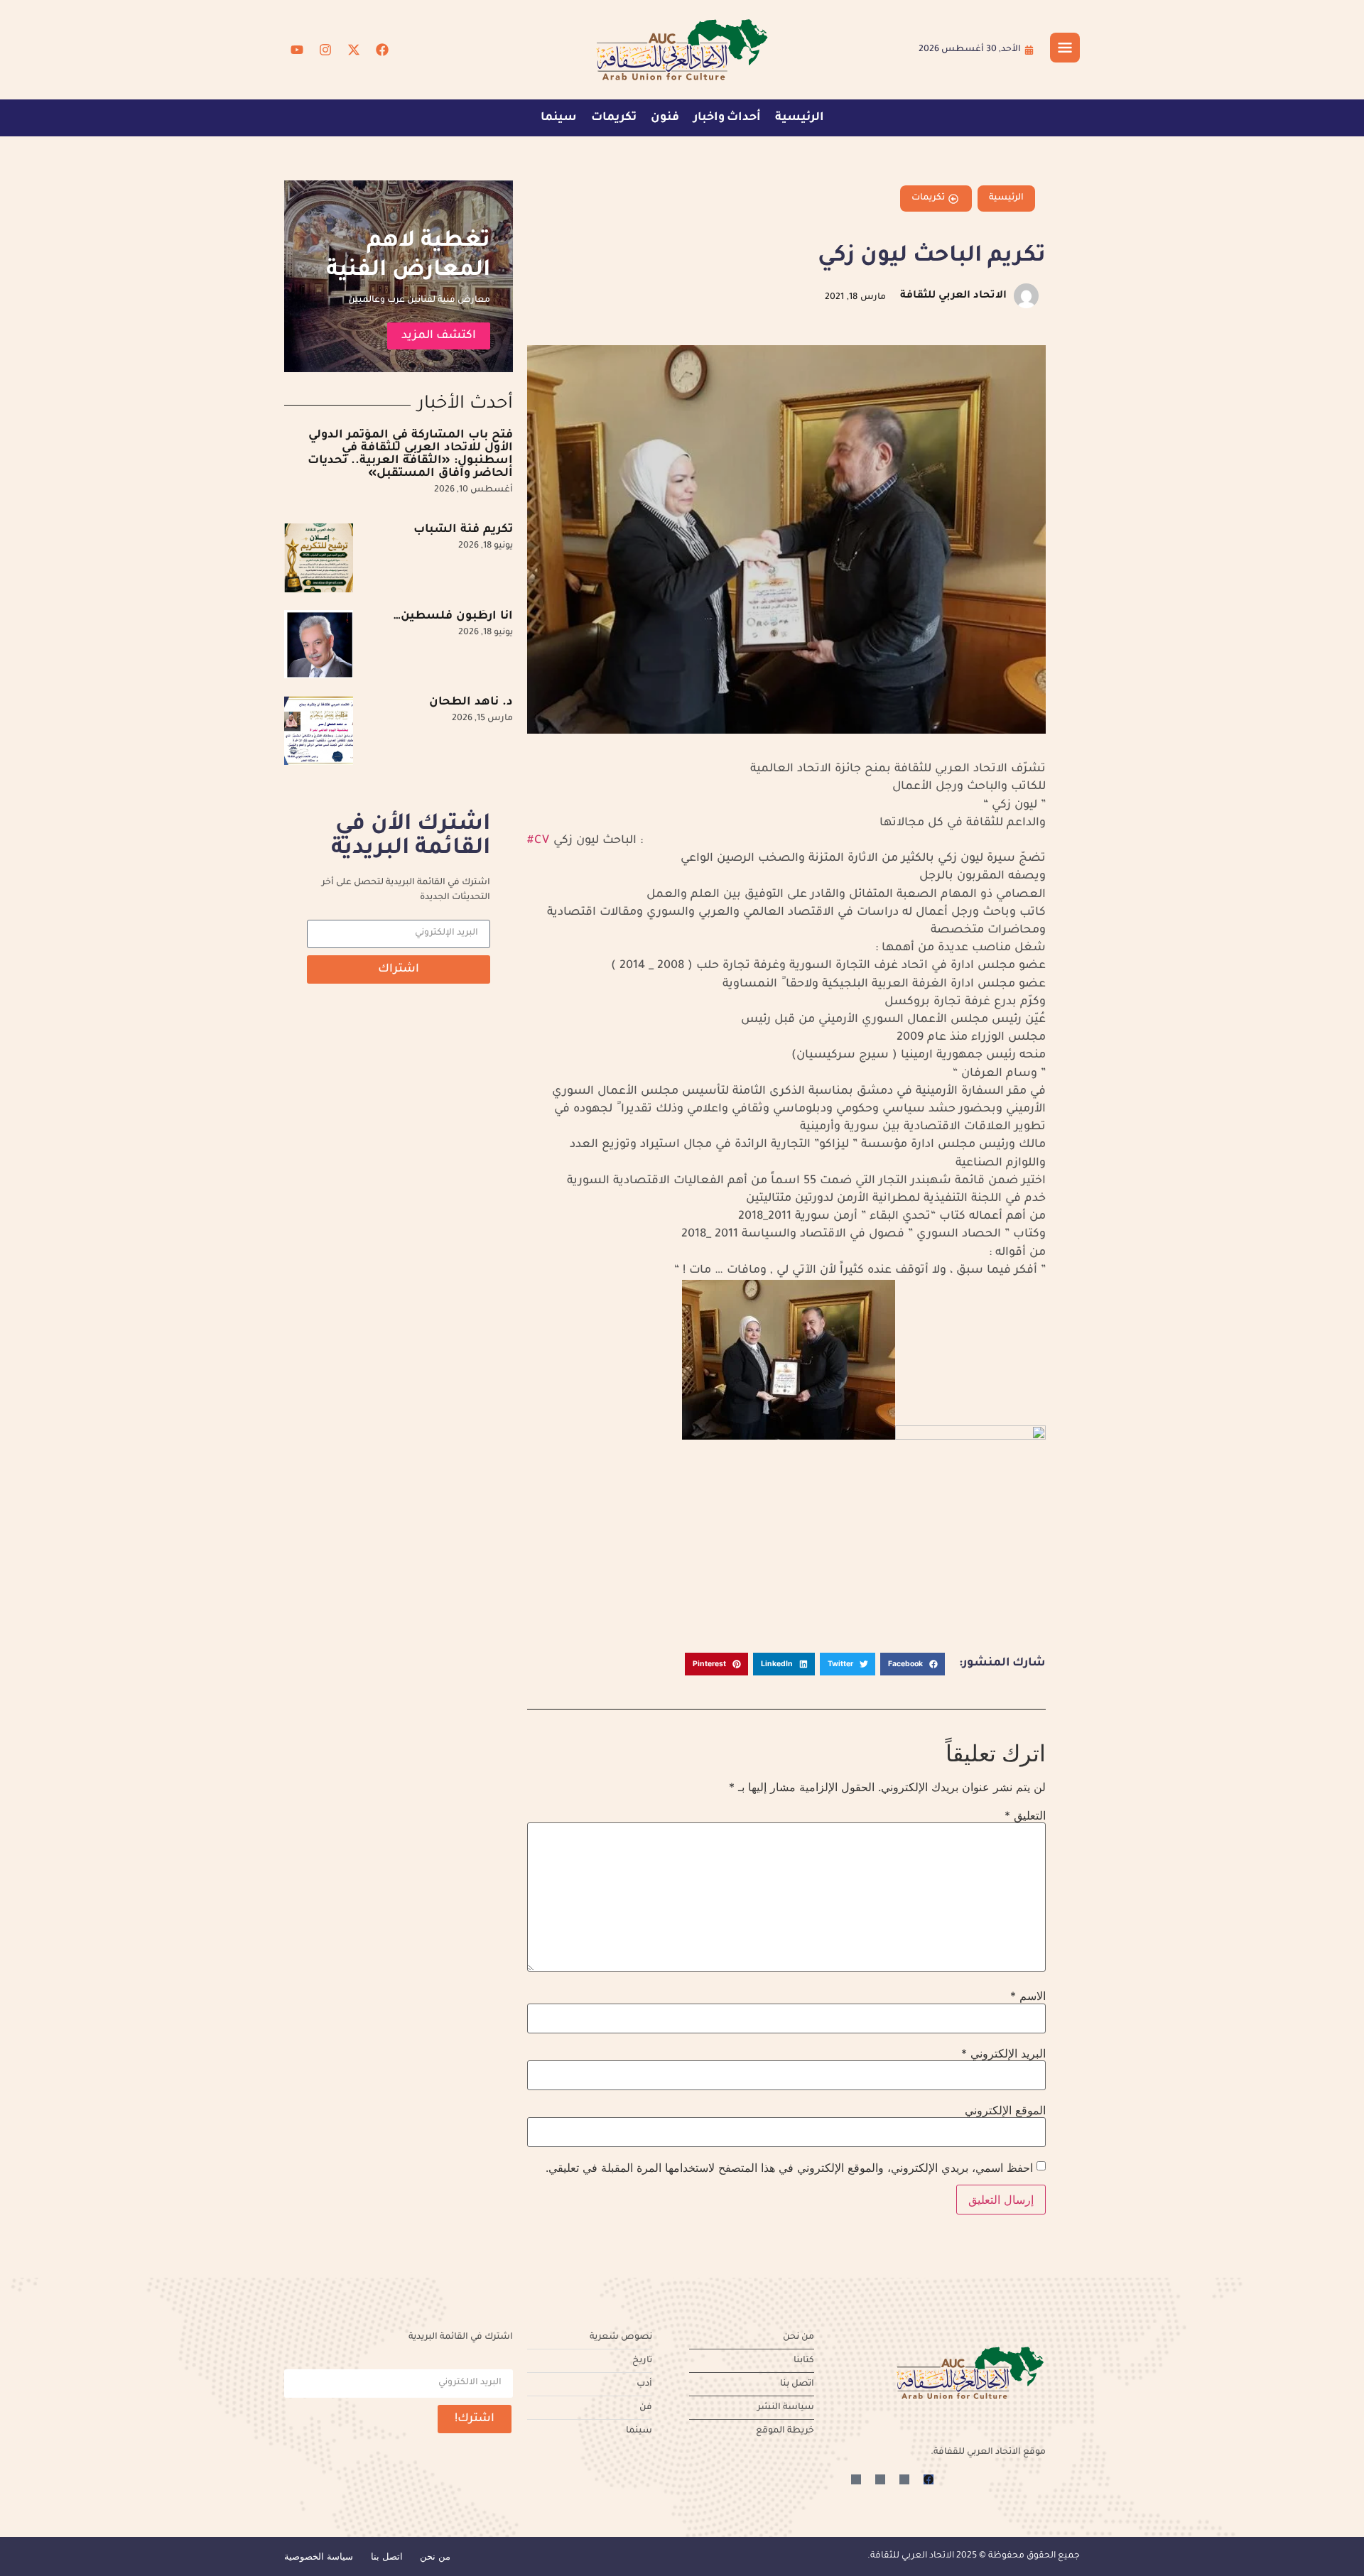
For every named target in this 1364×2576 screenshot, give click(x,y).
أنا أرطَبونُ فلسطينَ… (453, 616)
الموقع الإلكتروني (1005, 2110)
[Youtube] (297, 50)
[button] (913, 1664)
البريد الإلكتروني (1003, 2053)
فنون (665, 118)
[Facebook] (382, 50)
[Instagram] (325, 50)
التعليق (1025, 1815)
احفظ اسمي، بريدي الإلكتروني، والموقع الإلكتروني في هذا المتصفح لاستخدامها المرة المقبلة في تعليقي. (789, 2168)
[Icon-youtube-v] (856, 2479)
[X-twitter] (354, 50)
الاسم (1028, 1996)
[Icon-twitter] (904, 2479)
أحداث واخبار (727, 118)
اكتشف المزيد (439, 336)
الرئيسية (800, 118)
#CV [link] (538, 841)
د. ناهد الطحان (471, 702)
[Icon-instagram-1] (880, 2479)
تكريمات (614, 118)
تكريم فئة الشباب (463, 530)
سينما (559, 118)
